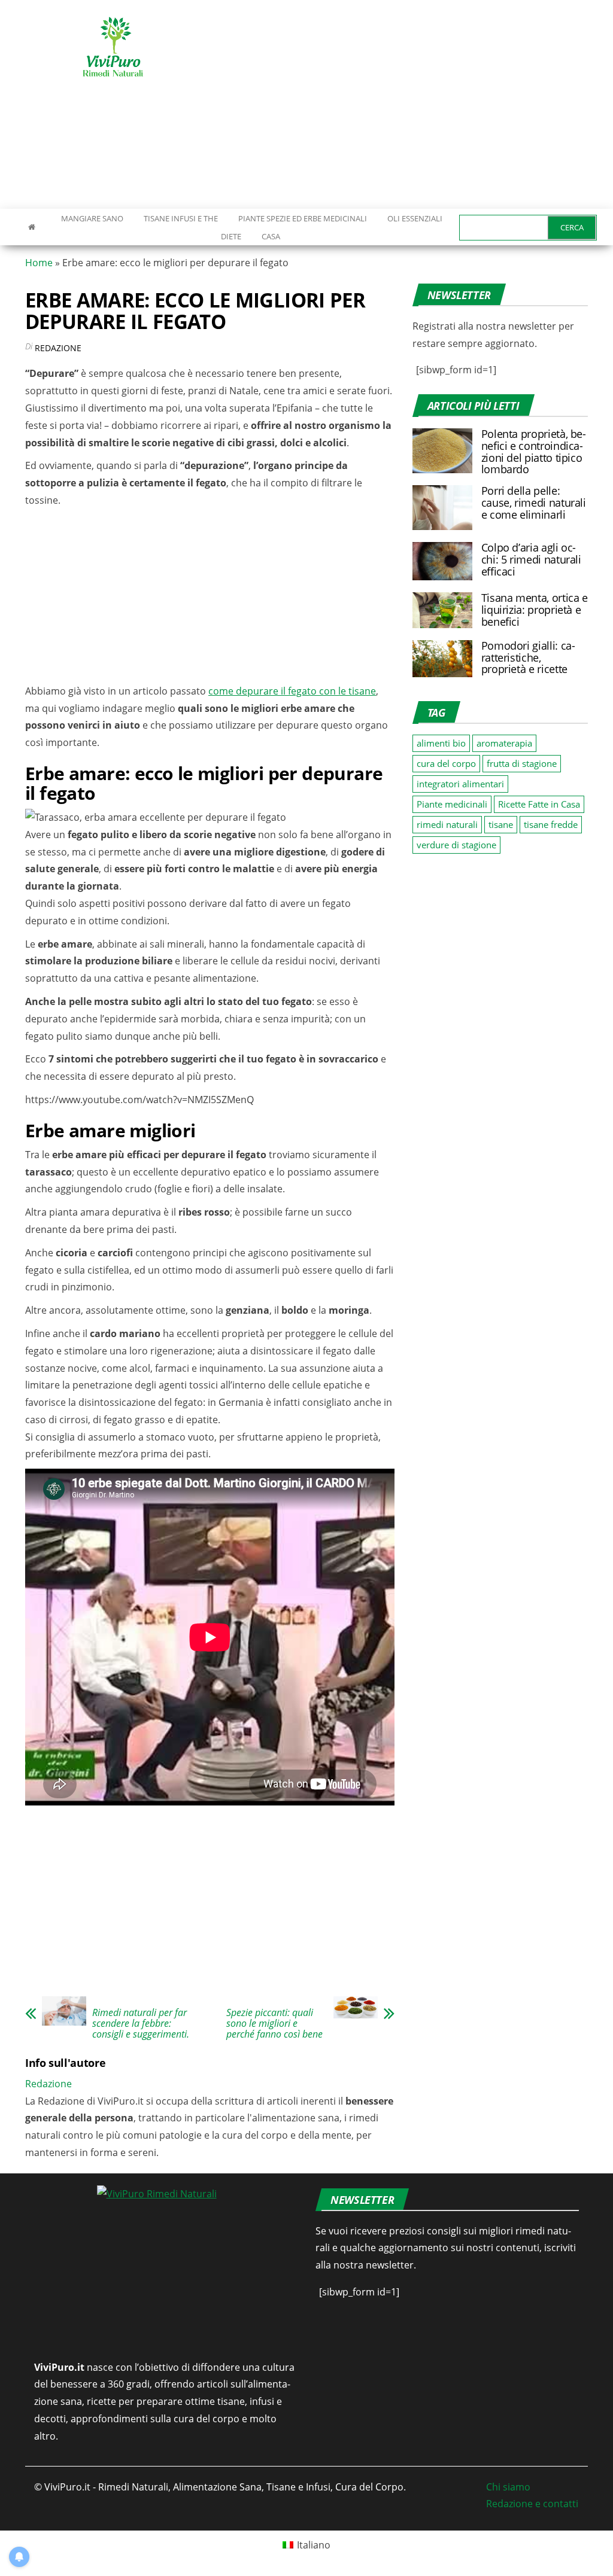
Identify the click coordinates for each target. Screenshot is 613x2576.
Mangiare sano (91, 218)
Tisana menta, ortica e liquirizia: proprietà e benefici (535, 610)
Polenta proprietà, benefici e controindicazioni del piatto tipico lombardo (534, 451)
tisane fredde (551, 824)
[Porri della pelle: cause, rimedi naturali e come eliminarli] (442, 507)
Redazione (58, 348)
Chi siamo (508, 2487)
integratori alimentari (460, 784)
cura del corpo (446, 763)
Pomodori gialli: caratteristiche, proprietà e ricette (528, 657)
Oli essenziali (415, 218)
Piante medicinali (452, 804)
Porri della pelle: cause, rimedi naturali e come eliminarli (534, 503)
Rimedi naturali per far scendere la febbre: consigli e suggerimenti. (141, 2023)
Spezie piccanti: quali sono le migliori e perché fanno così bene (274, 2023)
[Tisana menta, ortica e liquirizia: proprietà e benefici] (442, 609)
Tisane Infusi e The (181, 218)
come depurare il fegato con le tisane (292, 691)
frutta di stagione (522, 763)
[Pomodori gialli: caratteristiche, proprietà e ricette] (442, 657)
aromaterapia (504, 743)
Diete (231, 236)
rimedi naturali (447, 824)
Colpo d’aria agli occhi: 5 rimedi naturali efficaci (531, 559)
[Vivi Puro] (32, 227)
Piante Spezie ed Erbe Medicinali (303, 218)
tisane (501, 824)
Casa (271, 236)
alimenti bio (441, 743)
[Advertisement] (415, 105)
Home (39, 263)
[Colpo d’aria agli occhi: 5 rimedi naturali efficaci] (442, 560)
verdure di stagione (456, 845)
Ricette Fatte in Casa (539, 804)
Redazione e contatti (532, 2504)
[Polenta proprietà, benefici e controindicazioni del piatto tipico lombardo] (442, 450)
